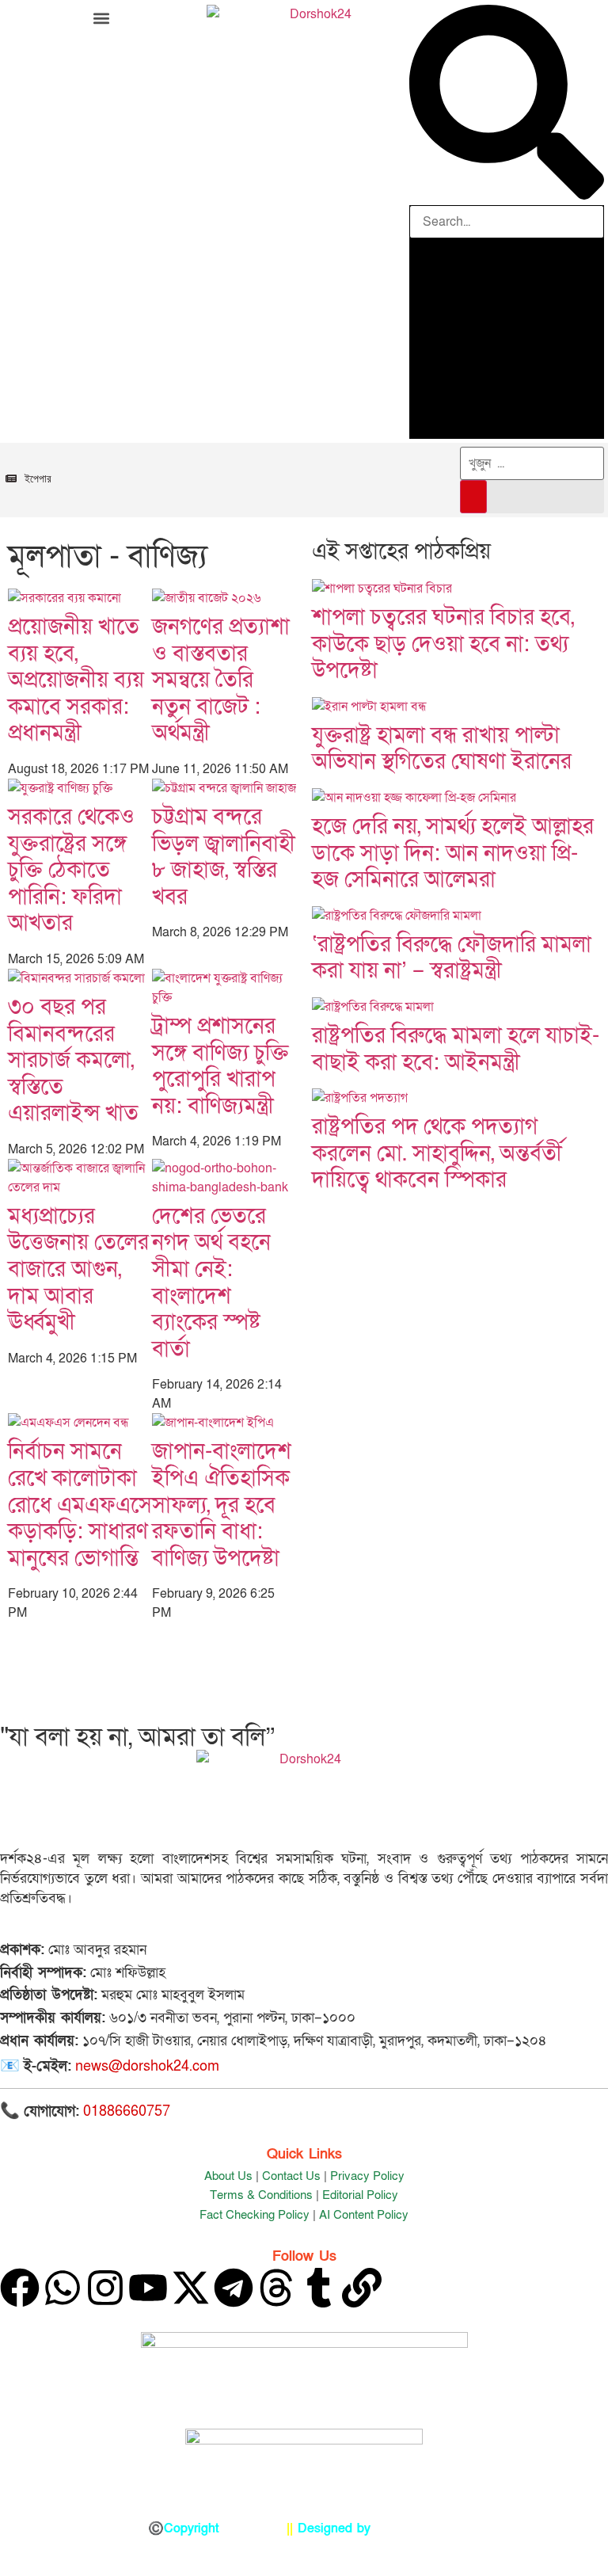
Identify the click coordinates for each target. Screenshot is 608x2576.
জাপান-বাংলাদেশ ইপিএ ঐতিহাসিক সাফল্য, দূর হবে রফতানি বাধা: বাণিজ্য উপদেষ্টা (222, 1505)
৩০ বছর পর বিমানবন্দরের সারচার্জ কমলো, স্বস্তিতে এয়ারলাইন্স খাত (73, 1060)
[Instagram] (105, 2288)
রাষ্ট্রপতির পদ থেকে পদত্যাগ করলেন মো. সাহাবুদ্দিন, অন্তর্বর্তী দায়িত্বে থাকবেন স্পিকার (437, 1153)
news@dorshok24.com (147, 2066)
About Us (228, 2176)
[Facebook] (20, 2288)
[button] (101, 18)
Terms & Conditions (261, 2195)
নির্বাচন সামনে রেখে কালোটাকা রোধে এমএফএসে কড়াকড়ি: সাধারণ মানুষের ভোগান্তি (80, 1505)
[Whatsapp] (63, 2288)
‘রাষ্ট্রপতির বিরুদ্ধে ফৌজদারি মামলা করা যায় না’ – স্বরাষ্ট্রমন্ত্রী (452, 958)
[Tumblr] (319, 2288)
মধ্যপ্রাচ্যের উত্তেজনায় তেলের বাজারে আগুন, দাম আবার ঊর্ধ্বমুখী (78, 1269)
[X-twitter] (191, 2288)
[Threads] (276, 2288)
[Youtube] (148, 2288)
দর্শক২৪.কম (253, 2528)
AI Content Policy (364, 2215)
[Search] (473, 497)
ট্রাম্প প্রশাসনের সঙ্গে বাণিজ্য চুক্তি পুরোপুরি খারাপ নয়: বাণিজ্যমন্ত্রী (220, 1066)
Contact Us (291, 2176)
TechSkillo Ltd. (418, 2528)
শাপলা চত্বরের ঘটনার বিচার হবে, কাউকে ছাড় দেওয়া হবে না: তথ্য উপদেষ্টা (443, 644)
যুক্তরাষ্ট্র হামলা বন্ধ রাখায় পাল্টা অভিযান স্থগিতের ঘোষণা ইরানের (442, 749)
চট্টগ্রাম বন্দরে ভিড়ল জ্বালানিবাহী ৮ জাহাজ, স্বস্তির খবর (224, 857)
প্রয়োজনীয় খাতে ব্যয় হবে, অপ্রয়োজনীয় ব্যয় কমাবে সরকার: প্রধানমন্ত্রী (76, 680)
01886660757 (127, 2111)
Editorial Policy (360, 2195)
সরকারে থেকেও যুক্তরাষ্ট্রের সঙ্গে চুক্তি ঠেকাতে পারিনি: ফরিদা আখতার (71, 870)
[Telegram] (234, 2288)
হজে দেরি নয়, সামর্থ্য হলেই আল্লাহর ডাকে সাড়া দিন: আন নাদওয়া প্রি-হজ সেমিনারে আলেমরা (453, 853)
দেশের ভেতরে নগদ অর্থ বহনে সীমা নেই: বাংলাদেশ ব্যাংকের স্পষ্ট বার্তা (211, 1283)
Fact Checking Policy (255, 2215)
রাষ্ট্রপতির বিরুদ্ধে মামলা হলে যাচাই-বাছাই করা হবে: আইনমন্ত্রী (456, 1049)
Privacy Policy (367, 2176)
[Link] (362, 2288)
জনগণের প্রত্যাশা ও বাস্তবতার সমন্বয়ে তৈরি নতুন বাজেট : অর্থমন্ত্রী (221, 680)
